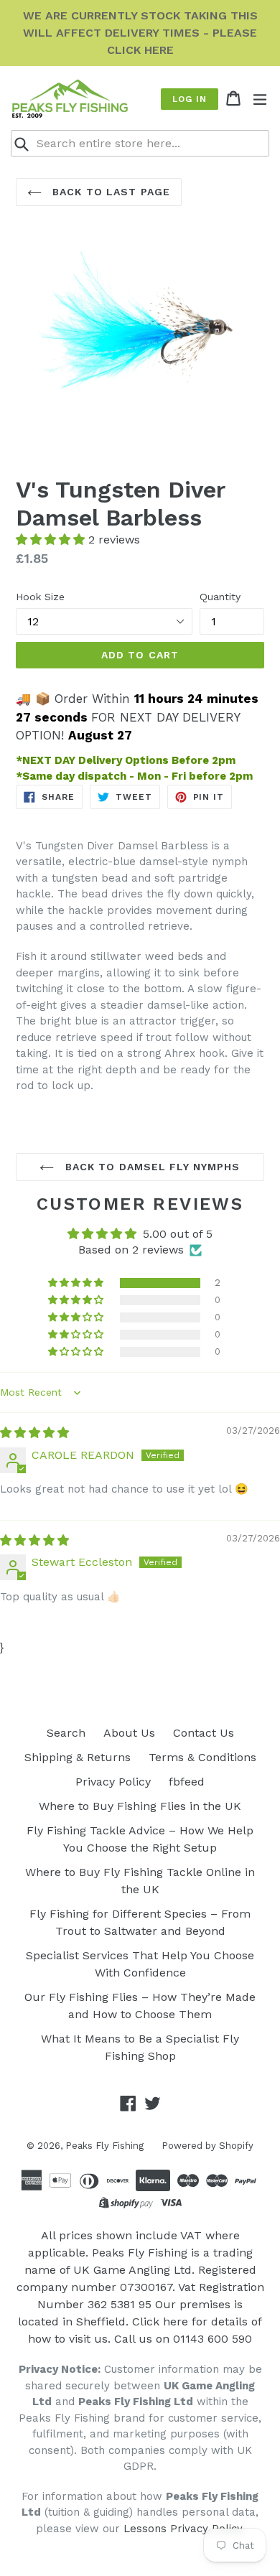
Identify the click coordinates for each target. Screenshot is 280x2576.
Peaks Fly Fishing (104, 2146)
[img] (34, 1433)
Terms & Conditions (202, 1757)
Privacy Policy (113, 1782)
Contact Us (204, 1733)
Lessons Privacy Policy (183, 2529)
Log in (190, 99)
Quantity (220, 597)
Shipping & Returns (78, 1757)
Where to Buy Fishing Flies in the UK (140, 1806)
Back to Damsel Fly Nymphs (150, 1167)
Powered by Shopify (207, 2146)
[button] (52, 540)
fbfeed (187, 1782)
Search (66, 1733)
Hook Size (40, 597)
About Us (129, 1733)
